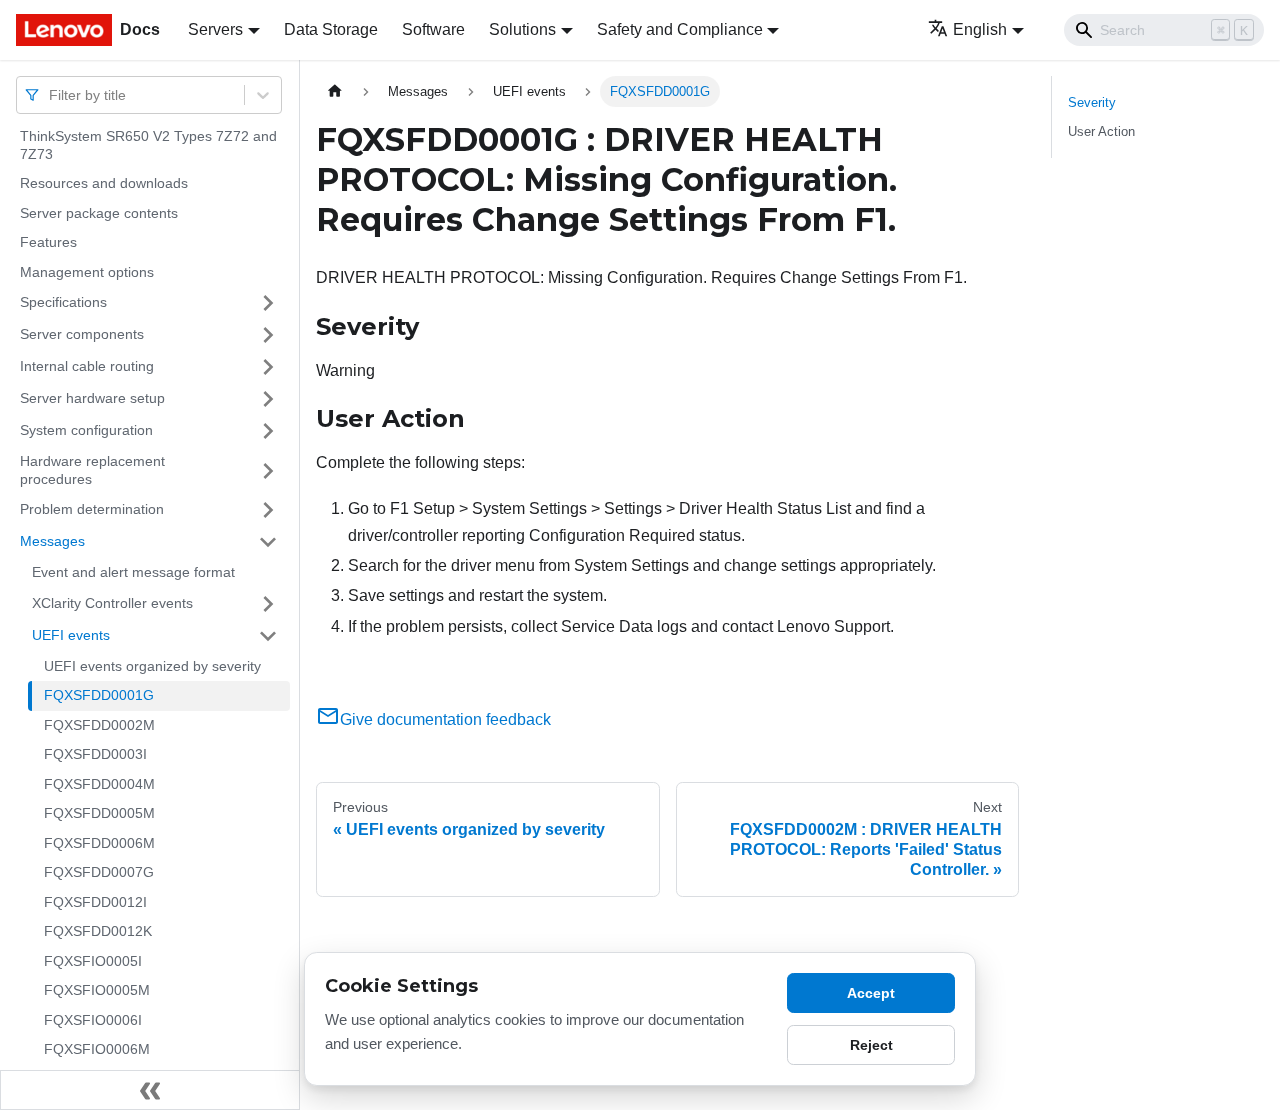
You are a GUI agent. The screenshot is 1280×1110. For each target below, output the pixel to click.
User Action (1101, 131)
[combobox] (51, 94)
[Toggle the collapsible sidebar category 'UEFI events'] (268, 636)
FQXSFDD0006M (99, 843)
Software (433, 29)
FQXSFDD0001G (99, 695)
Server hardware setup (92, 398)
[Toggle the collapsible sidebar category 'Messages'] (268, 542)
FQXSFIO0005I (93, 961)
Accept (871, 993)
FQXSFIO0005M (97, 990)
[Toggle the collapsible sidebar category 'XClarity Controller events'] (268, 604)
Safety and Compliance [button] (680, 29)
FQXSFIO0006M (97, 1049)
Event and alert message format (133, 572)
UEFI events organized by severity (152, 666)
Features (48, 242)
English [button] (980, 29)
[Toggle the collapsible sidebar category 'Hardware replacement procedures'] (268, 470)
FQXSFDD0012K (98, 931)
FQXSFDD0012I (95, 902)
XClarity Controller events (112, 603)
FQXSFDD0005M (99, 813)
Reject (871, 1045)
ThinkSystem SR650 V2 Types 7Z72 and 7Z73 (148, 145)
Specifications (63, 302)
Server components (82, 334)
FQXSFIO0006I (93, 1020)
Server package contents (99, 213)
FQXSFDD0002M (99, 725)
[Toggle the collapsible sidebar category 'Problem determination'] (268, 510)
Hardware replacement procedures (92, 470)
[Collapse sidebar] (150, 1090)
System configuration (86, 430)
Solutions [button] (522, 29)
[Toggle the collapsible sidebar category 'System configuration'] (268, 431)
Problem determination (92, 509)
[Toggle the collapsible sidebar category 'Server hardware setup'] (268, 399)
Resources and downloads (104, 183)
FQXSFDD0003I (95, 754)
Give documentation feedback (445, 719)
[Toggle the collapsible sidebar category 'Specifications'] (268, 303)
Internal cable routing (87, 366)
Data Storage (331, 29)
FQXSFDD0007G (99, 872)
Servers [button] (215, 29)
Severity (1092, 102)
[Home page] (335, 91)
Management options (87, 272)
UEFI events (71, 635)
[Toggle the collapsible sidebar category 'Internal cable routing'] (268, 367)
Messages (52, 541)
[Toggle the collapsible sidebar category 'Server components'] (268, 335)
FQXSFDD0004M (99, 784)
